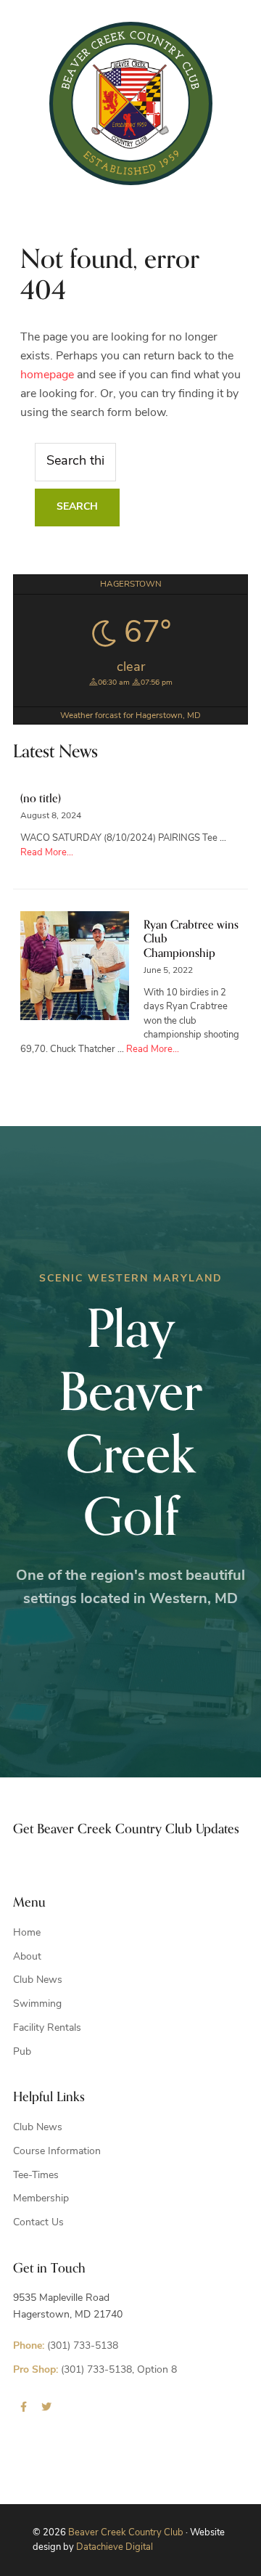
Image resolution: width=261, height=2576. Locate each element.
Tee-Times (36, 2176)
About (27, 1957)
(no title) (41, 799)
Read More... (47, 852)
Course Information (57, 2152)
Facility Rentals (47, 2028)
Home (27, 1933)
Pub (22, 2052)
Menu (140, 209)
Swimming (37, 2004)
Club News (38, 1980)
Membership (41, 2199)
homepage (47, 375)
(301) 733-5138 (66, 2346)
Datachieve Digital (115, 2547)
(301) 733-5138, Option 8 (95, 2370)
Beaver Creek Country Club (126, 2533)
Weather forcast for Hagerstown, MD (130, 716)
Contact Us (38, 2223)
